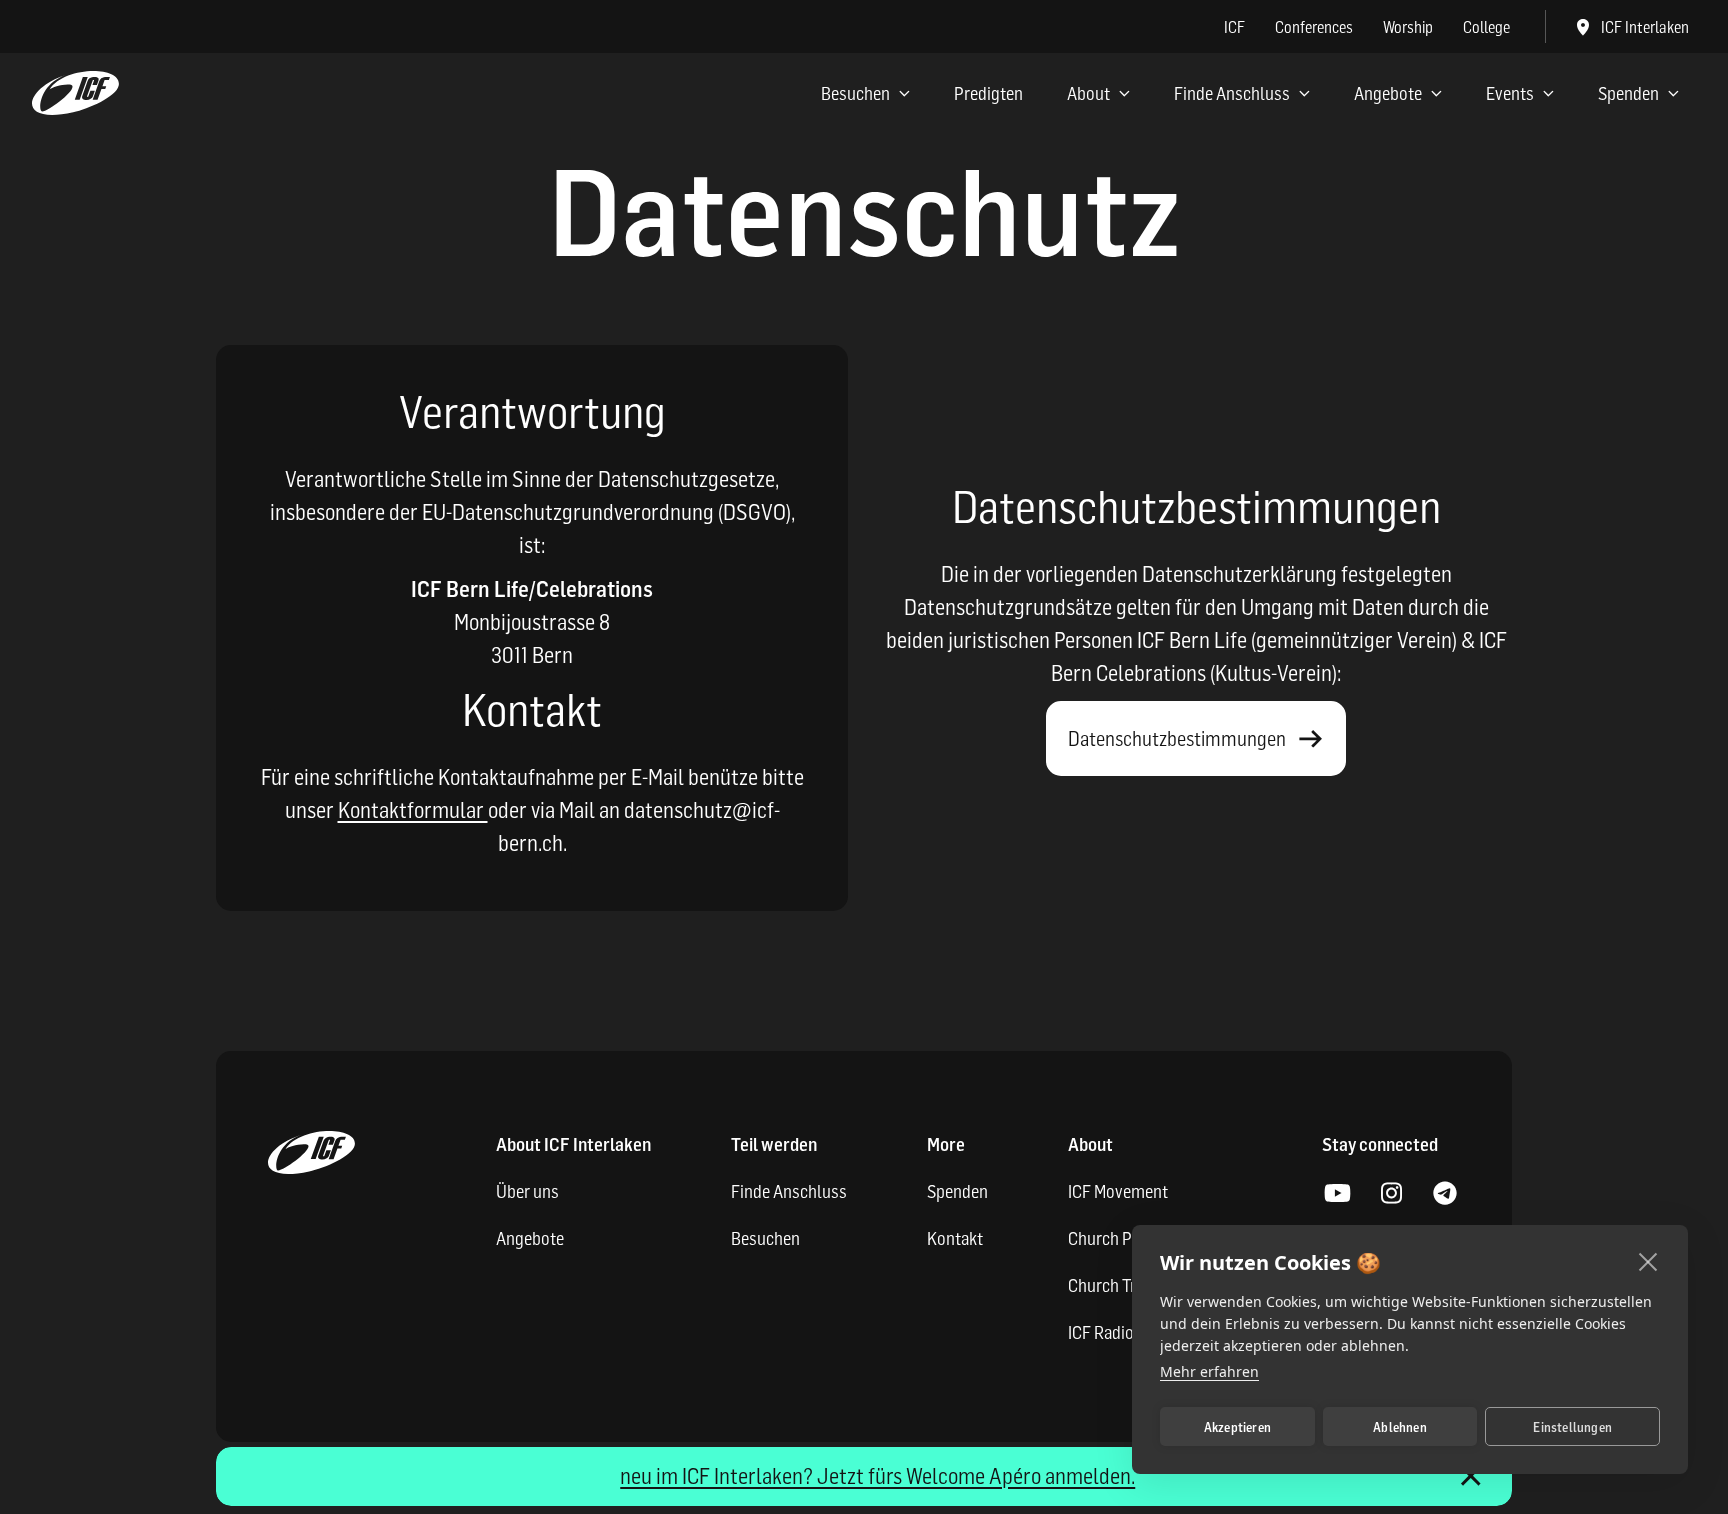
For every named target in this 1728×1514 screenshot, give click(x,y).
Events (1510, 93)
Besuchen (855, 93)
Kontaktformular (413, 810)
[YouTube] (1337, 1194)
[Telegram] (1445, 1194)
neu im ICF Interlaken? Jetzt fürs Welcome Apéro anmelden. (877, 1476)
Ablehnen (1400, 1427)
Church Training (1123, 1285)
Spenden (1628, 93)
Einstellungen (1572, 1427)
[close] (1648, 1261)
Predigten (988, 93)
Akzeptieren (1237, 1427)
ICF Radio (1101, 1332)
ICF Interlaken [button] (1645, 27)
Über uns (527, 1191)
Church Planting (1125, 1238)
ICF (1234, 27)
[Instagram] (1391, 1194)
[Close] (1470, 1476)
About (1088, 93)
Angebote (1388, 93)
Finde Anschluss (1232, 93)
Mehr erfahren (1209, 1371)
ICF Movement (1118, 1191)
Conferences (1314, 27)
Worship (1408, 27)
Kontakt (955, 1238)
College (1486, 27)
